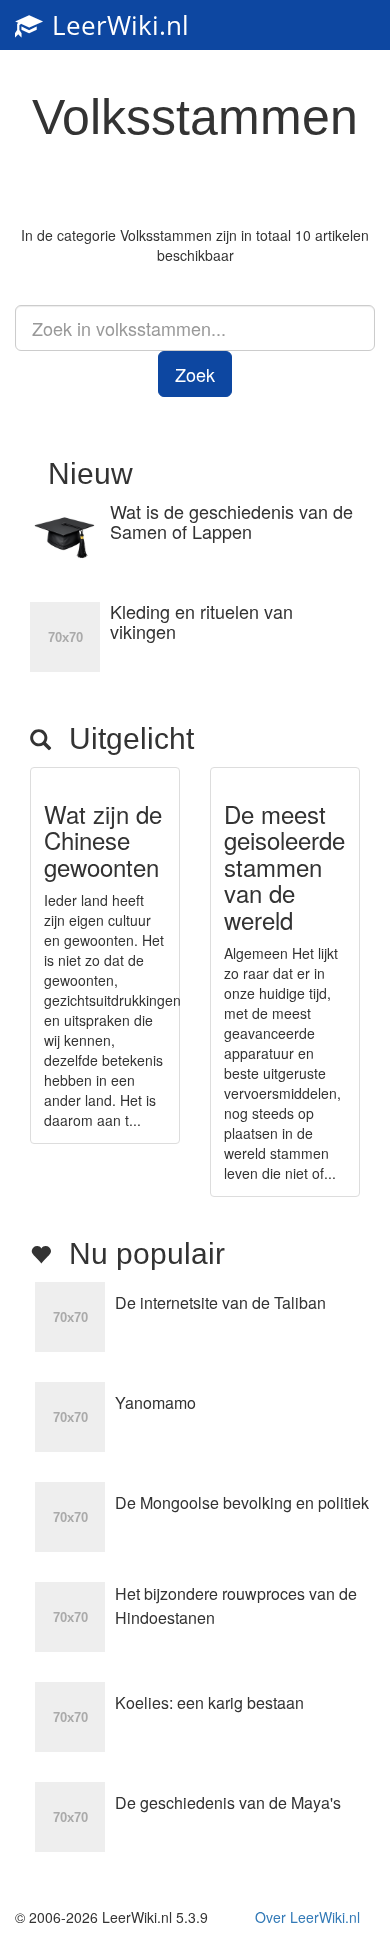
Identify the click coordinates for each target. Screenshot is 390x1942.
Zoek (195, 374)
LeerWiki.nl (117, 25)
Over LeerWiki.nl (307, 1917)
